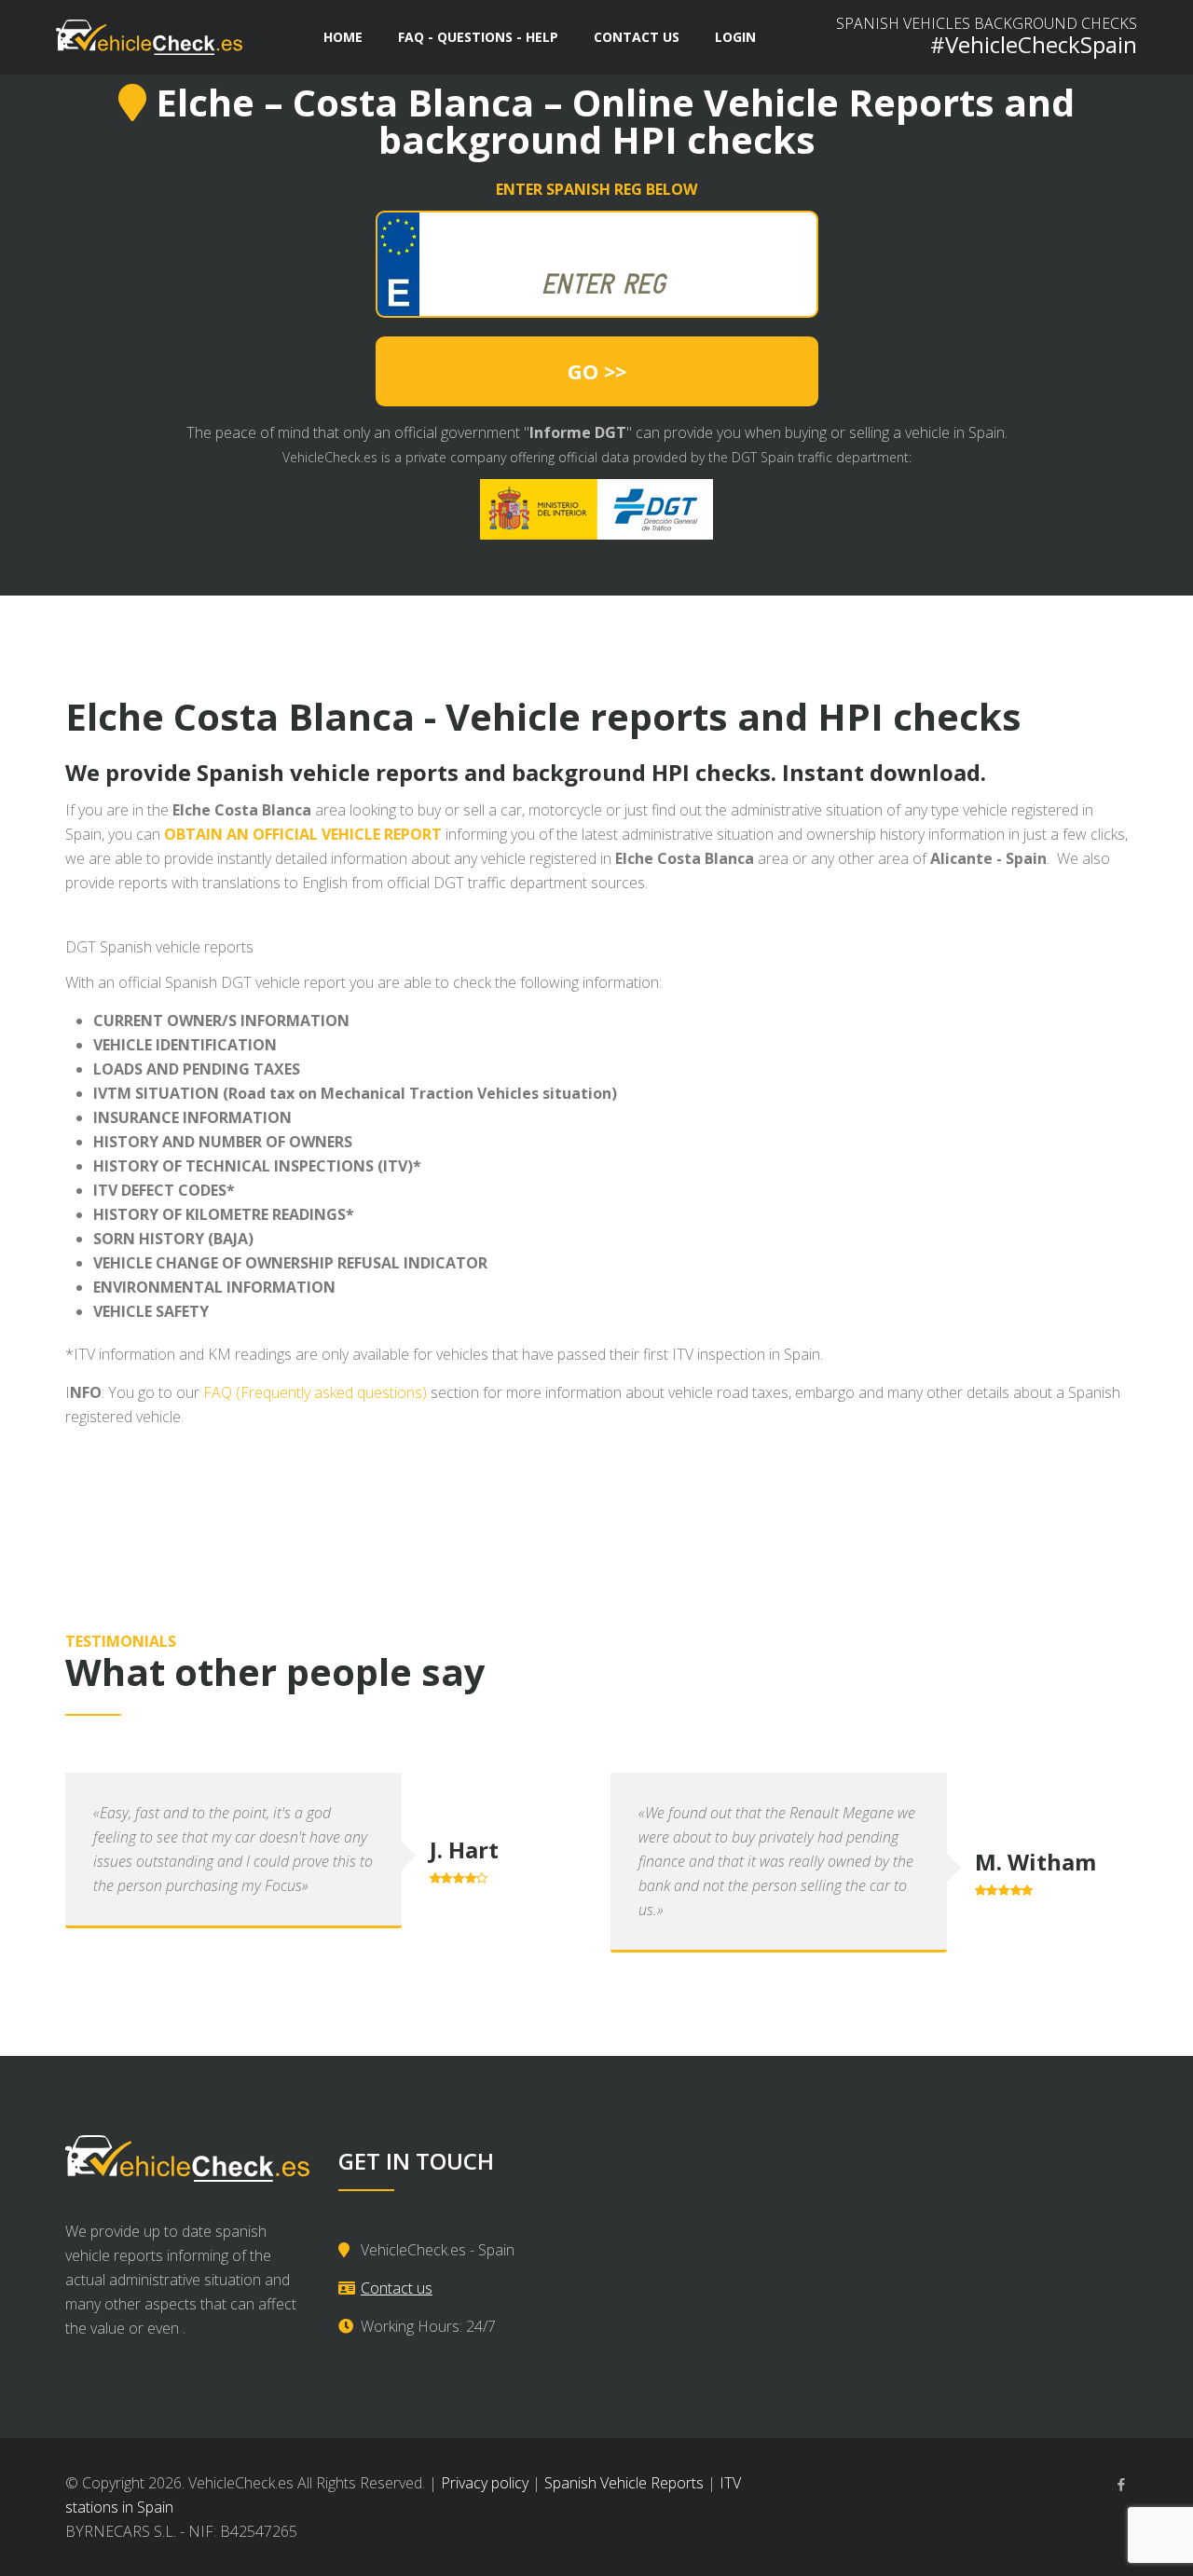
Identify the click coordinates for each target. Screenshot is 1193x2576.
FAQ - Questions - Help (478, 37)
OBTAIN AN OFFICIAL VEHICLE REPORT (303, 834)
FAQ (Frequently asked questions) (315, 1392)
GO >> (597, 371)
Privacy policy (485, 2483)
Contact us (637, 37)
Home (343, 37)
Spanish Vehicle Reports (624, 2483)
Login (735, 37)
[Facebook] (1121, 2485)
